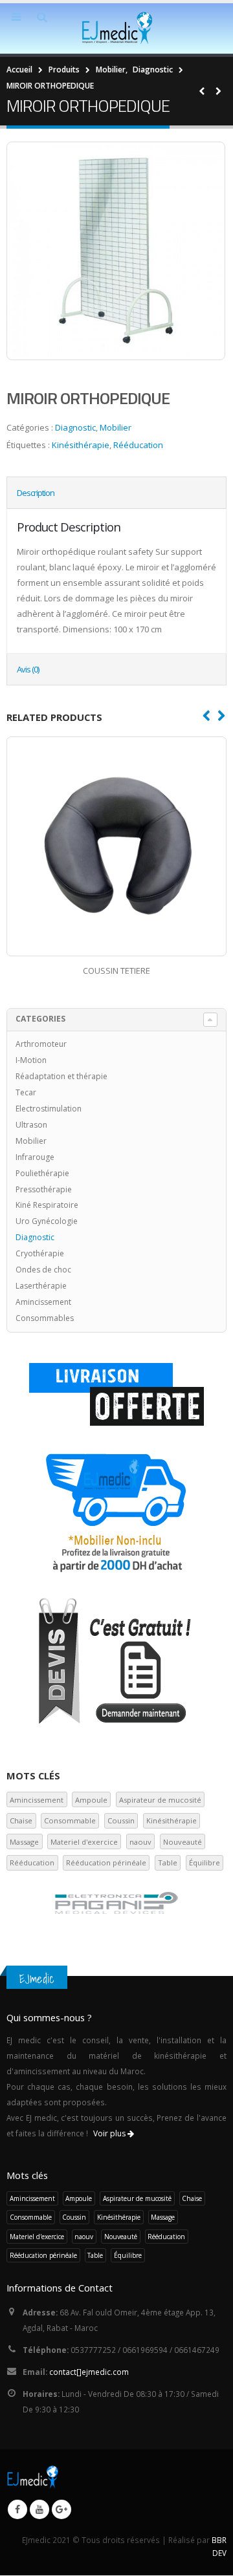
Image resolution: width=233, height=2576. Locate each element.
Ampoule (91, 1800)
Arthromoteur (41, 1044)
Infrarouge (35, 1157)
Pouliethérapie (42, 1173)
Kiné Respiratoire (47, 1205)
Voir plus (110, 2133)
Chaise (21, 1820)
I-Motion (31, 1060)
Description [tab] (36, 493)
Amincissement (43, 1302)
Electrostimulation (49, 1109)
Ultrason (31, 1125)
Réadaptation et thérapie (61, 1076)
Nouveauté (183, 1842)
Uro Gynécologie (47, 1221)
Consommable (70, 1820)
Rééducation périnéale (106, 1862)
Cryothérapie (40, 1253)
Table (168, 1862)
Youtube (39, 2509)
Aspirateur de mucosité (160, 1800)
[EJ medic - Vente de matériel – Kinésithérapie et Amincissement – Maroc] (116, 28)
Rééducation (138, 445)
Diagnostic (75, 427)
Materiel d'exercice (84, 1842)
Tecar (26, 1092)
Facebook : (17, 2509)
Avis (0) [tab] (28, 669)
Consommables (45, 1318)
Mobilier (116, 427)
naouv (140, 1842)
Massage (24, 1842)
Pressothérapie (44, 1189)
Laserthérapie (41, 1286)
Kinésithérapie (81, 445)
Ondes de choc (43, 1270)
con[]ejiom (89, 2372)
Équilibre (205, 1862)
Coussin (121, 1820)
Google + (61, 2509)
